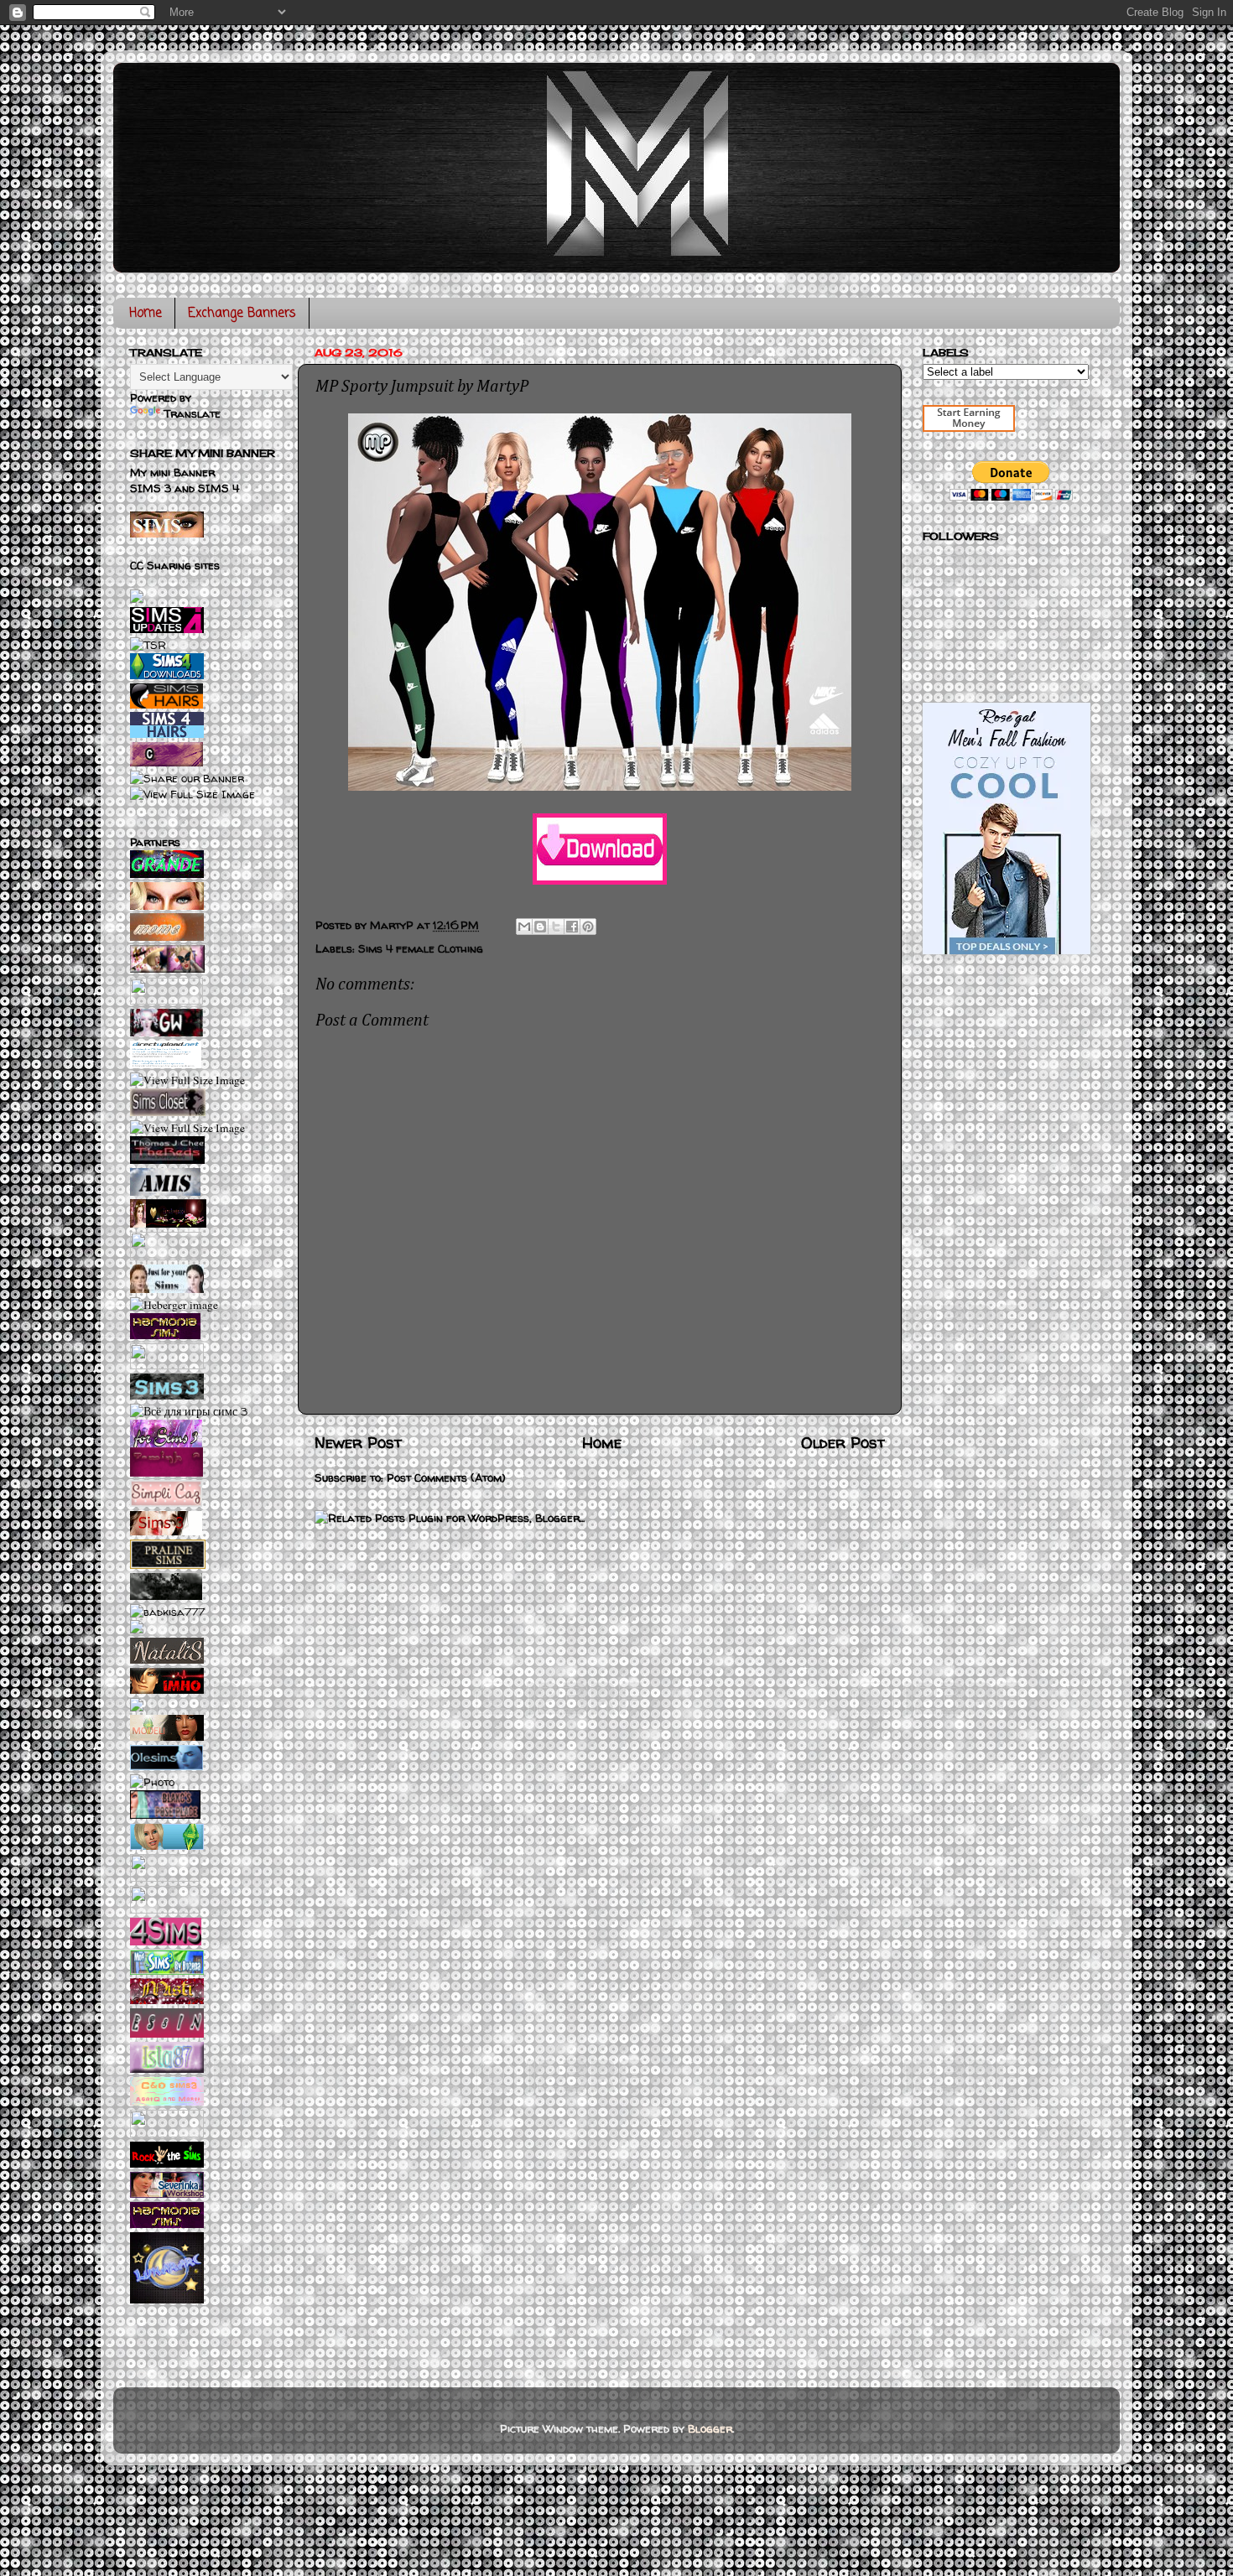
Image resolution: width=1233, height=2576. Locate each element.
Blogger (710, 2428)
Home (146, 314)
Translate (192, 413)
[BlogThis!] (540, 927)
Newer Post (358, 1442)
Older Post (843, 1442)
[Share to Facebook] (572, 927)
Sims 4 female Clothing (421, 948)
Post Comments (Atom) (446, 1478)
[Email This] (524, 927)
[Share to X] (556, 927)
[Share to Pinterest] (588, 927)
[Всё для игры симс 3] (189, 1411)
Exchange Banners (242, 314)
